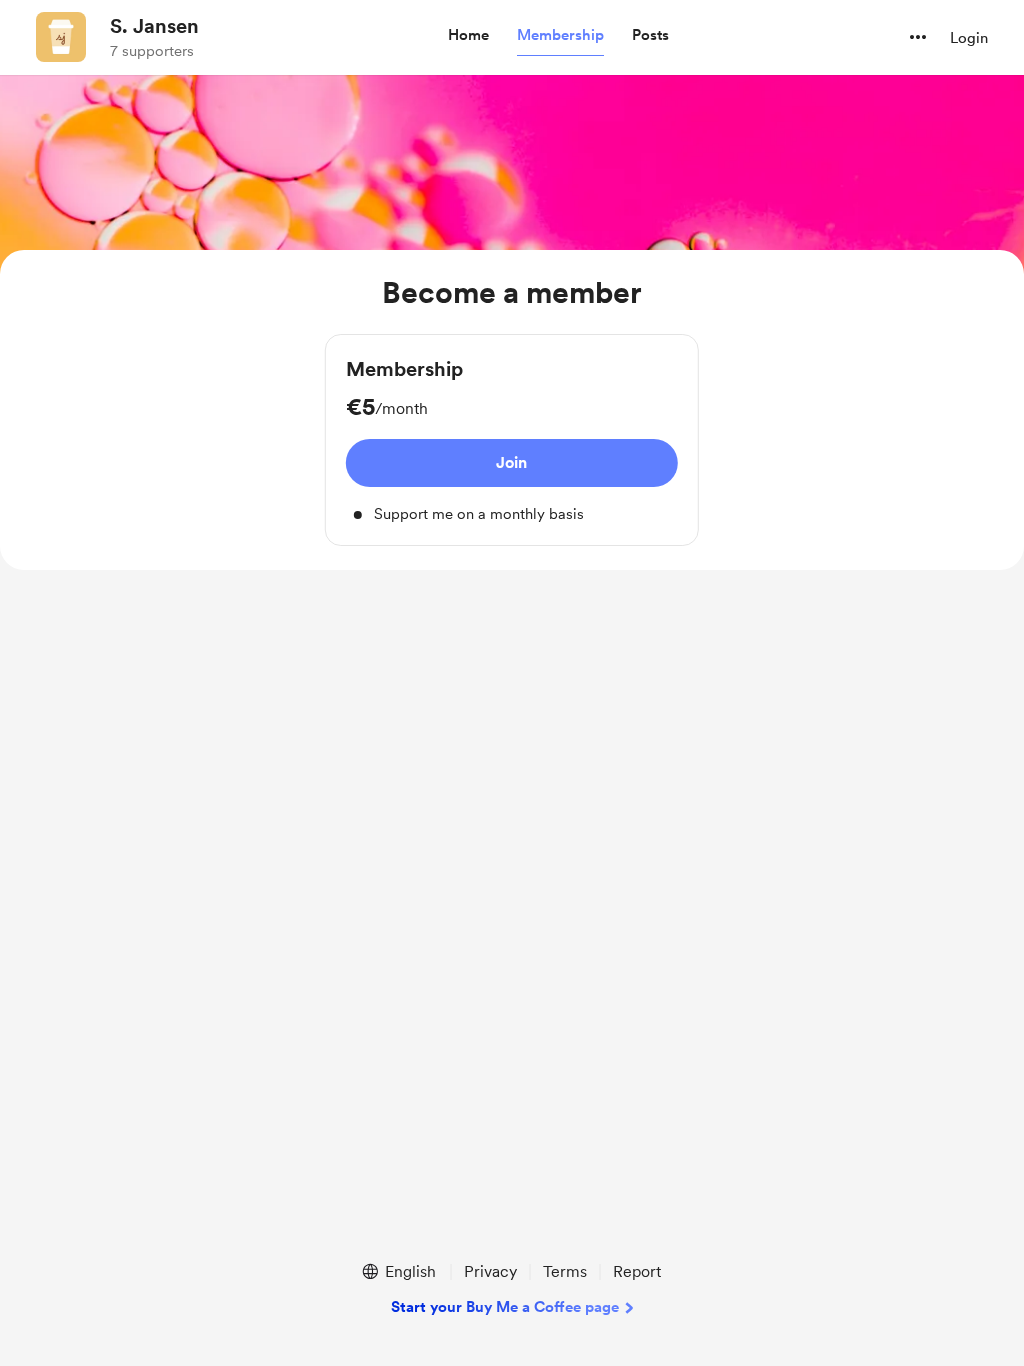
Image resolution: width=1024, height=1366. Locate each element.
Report (637, 1271)
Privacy (490, 1271)
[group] (512, 440)
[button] (468, 36)
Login (969, 38)
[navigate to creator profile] (61, 37)
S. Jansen (154, 26)
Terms (565, 1271)
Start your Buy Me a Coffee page (505, 1307)
